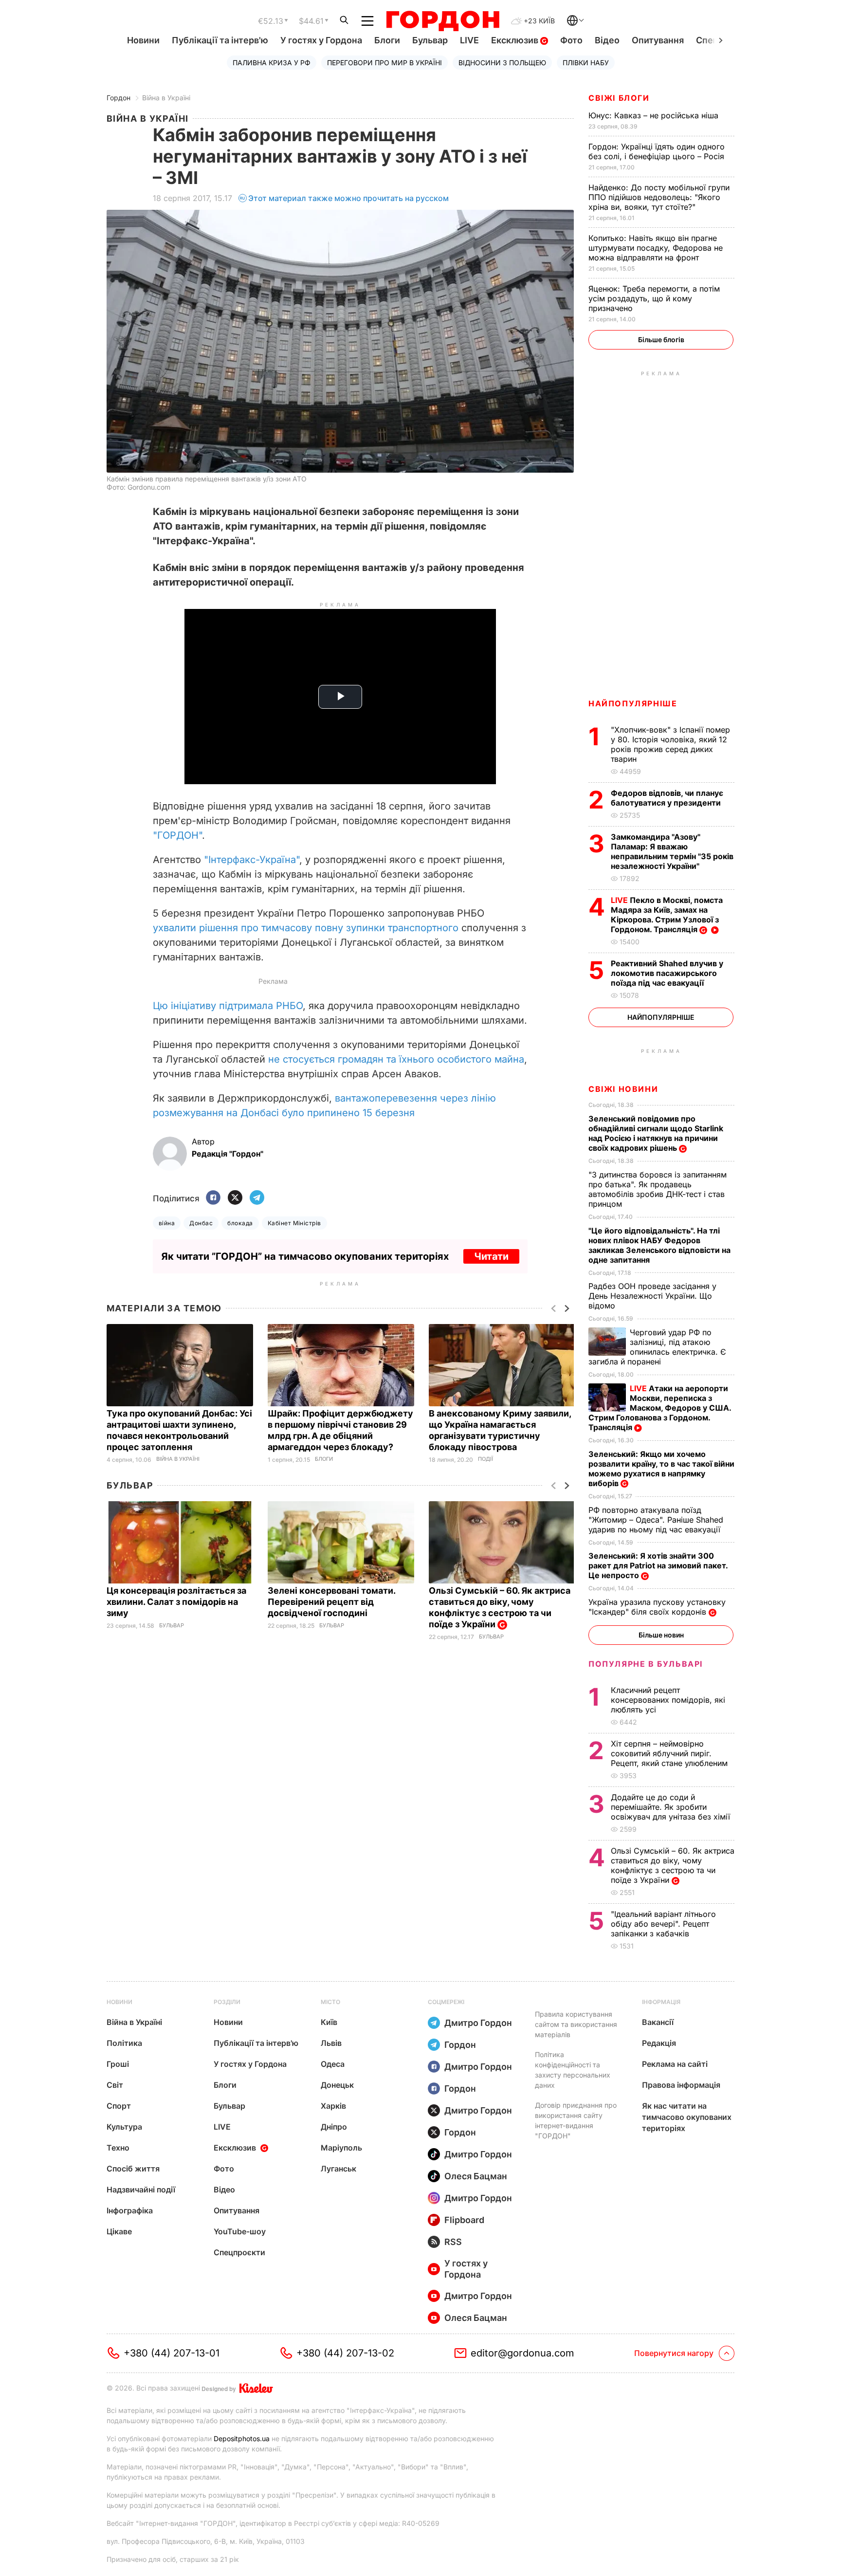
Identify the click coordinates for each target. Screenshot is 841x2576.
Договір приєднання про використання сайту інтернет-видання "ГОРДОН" (576, 2120)
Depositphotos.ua (242, 2438)
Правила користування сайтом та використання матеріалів (576, 2024)
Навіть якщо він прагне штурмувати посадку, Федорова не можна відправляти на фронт (656, 248)
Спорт (119, 2106)
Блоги (387, 40)
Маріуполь (341, 2148)
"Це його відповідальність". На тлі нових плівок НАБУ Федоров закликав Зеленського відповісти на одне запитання (659, 1245)
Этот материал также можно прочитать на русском (348, 198)
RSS (453, 2242)
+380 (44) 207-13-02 (345, 2353)
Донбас (201, 1223)
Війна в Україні (166, 98)
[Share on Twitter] (235, 1198)
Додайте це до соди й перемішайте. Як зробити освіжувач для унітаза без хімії (672, 1807)
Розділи (227, 2002)
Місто (330, 2002)
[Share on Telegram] (257, 1198)
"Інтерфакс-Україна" (252, 860)
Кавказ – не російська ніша (655, 115)
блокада (240, 1223)
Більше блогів (661, 340)
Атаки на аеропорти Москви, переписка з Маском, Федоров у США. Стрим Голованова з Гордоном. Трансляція (660, 1408)
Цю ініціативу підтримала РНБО (228, 1006)
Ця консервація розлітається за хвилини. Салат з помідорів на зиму (176, 1602)
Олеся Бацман (476, 2176)
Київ (329, 2022)
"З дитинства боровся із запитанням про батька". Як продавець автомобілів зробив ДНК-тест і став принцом (658, 1189)
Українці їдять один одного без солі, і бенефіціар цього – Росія (658, 151)
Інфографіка (130, 2210)
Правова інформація (681, 2085)
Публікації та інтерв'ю (220, 40)
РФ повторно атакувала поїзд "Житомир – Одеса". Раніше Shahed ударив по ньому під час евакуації (656, 1520)
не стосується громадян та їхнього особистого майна (396, 1059)
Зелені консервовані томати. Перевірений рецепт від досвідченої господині (331, 1602)
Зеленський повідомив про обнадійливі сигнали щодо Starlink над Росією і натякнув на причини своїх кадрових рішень (656, 1133)
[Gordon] (443, 21)
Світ (115, 2085)
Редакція (659, 2043)
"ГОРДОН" (177, 835)
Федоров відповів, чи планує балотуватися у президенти (667, 798)
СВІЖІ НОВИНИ (623, 1089)
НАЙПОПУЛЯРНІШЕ (633, 703)
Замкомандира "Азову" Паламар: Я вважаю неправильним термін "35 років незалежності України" (672, 851)
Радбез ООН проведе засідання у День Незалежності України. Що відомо (652, 1296)
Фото (571, 40)
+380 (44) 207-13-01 (172, 2353)
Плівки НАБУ (586, 63)
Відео (607, 40)
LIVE (469, 40)
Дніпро (334, 2127)
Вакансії (658, 2022)
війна (167, 1223)
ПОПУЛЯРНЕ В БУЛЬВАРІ (646, 1664)
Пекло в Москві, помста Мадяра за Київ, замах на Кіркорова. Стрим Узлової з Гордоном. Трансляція (667, 915)
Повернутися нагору (674, 2353)
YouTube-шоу (240, 2231)
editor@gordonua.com (522, 2353)
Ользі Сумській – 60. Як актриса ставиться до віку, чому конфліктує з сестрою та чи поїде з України (500, 1607)
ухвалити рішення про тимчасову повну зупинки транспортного (306, 928)
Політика (124, 2043)
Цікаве (119, 2231)
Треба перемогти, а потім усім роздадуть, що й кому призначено (654, 298)
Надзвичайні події (141, 2190)
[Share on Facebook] (213, 1198)
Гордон (119, 98)
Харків (333, 2106)
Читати (491, 1256)
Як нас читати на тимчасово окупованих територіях (687, 2117)
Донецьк (337, 2085)
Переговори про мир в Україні (384, 63)
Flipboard (464, 2220)
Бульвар (430, 40)
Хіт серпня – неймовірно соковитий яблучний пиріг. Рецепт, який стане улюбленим (670, 1753)
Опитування (658, 40)
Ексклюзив (516, 40)
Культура (124, 2127)
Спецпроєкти (239, 2252)
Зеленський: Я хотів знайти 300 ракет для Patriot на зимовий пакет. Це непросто (658, 1565)
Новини (143, 40)
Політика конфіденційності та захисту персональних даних (573, 2070)
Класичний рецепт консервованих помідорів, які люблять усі (668, 1700)
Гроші (118, 2064)
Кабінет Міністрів (294, 1223)
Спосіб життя (133, 2169)
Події (485, 1459)
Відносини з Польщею (502, 63)
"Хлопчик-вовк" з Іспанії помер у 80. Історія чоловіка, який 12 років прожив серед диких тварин (670, 744)
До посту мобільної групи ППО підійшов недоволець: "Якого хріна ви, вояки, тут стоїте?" (659, 197)
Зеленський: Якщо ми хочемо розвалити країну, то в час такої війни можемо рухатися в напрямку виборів (661, 1469)
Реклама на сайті (675, 2064)
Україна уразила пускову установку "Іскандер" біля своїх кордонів (657, 1607)
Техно (118, 2148)
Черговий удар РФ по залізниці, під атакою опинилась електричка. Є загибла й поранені (657, 1347)
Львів (331, 2043)
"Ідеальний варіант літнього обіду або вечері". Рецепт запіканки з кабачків (663, 1924)
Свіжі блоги (619, 98)
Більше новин (661, 1635)
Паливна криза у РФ (272, 63)
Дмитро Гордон (478, 2023)
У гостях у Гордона (321, 40)
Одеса (333, 2064)
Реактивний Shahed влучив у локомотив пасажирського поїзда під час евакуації (667, 973)
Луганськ (338, 2169)
